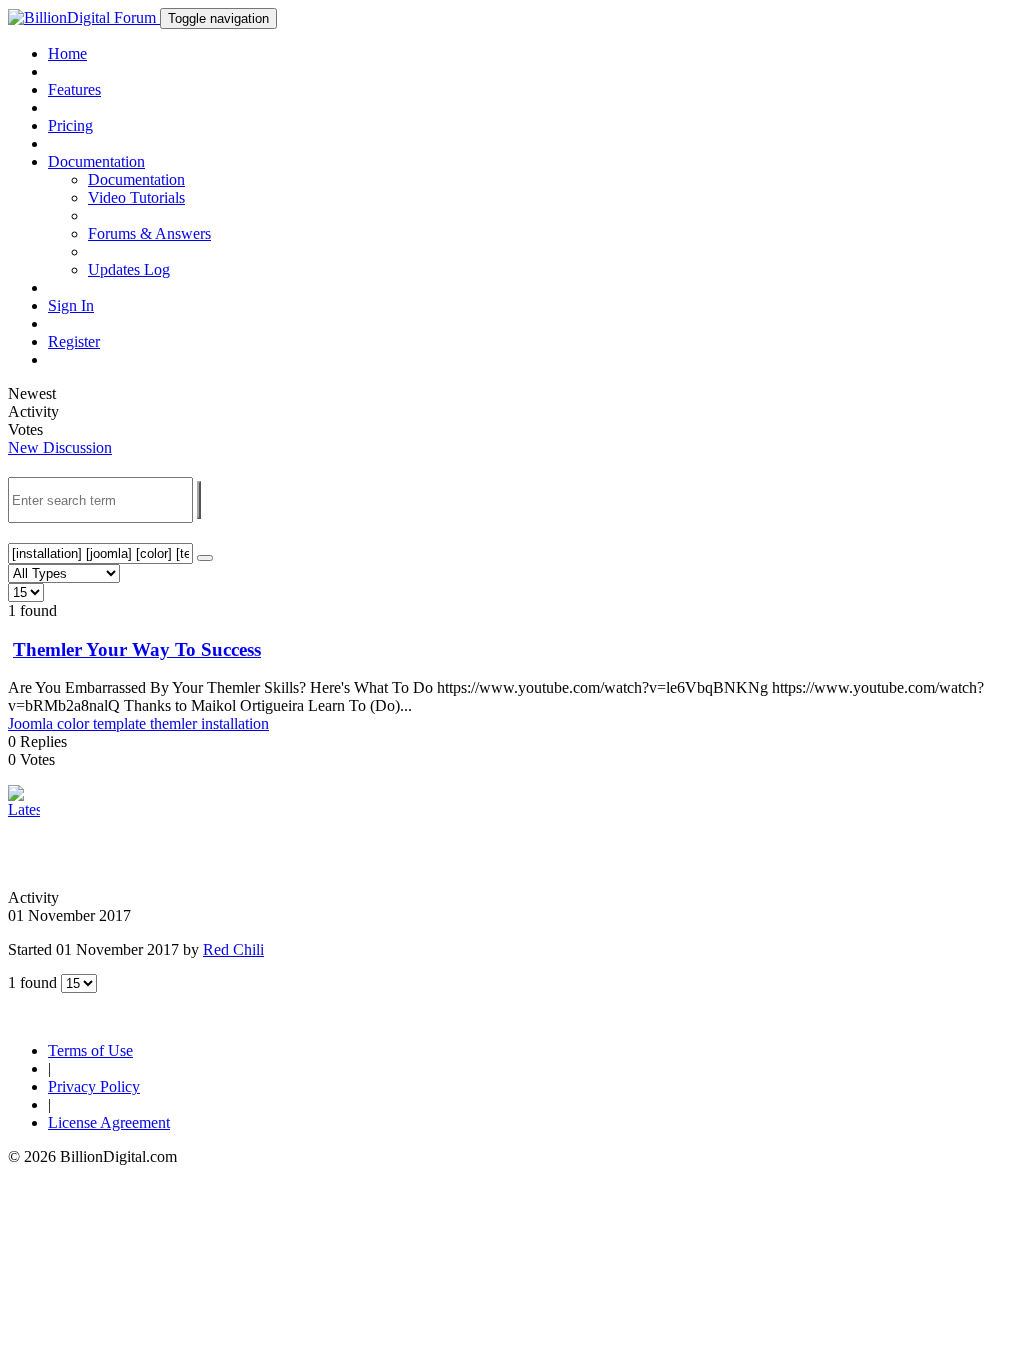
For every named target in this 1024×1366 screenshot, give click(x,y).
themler (175, 723)
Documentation (136, 179)
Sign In (71, 305)
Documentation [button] (96, 161)
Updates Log (129, 269)
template (121, 723)
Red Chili (233, 949)
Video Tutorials (136, 197)
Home (67, 53)
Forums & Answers (149, 233)
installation (235, 723)
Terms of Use (90, 1050)
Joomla (32, 723)
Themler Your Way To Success (137, 649)
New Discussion (60, 447)
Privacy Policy (94, 1086)
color (75, 723)
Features (74, 89)
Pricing (70, 125)
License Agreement (109, 1122)
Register (74, 341)
